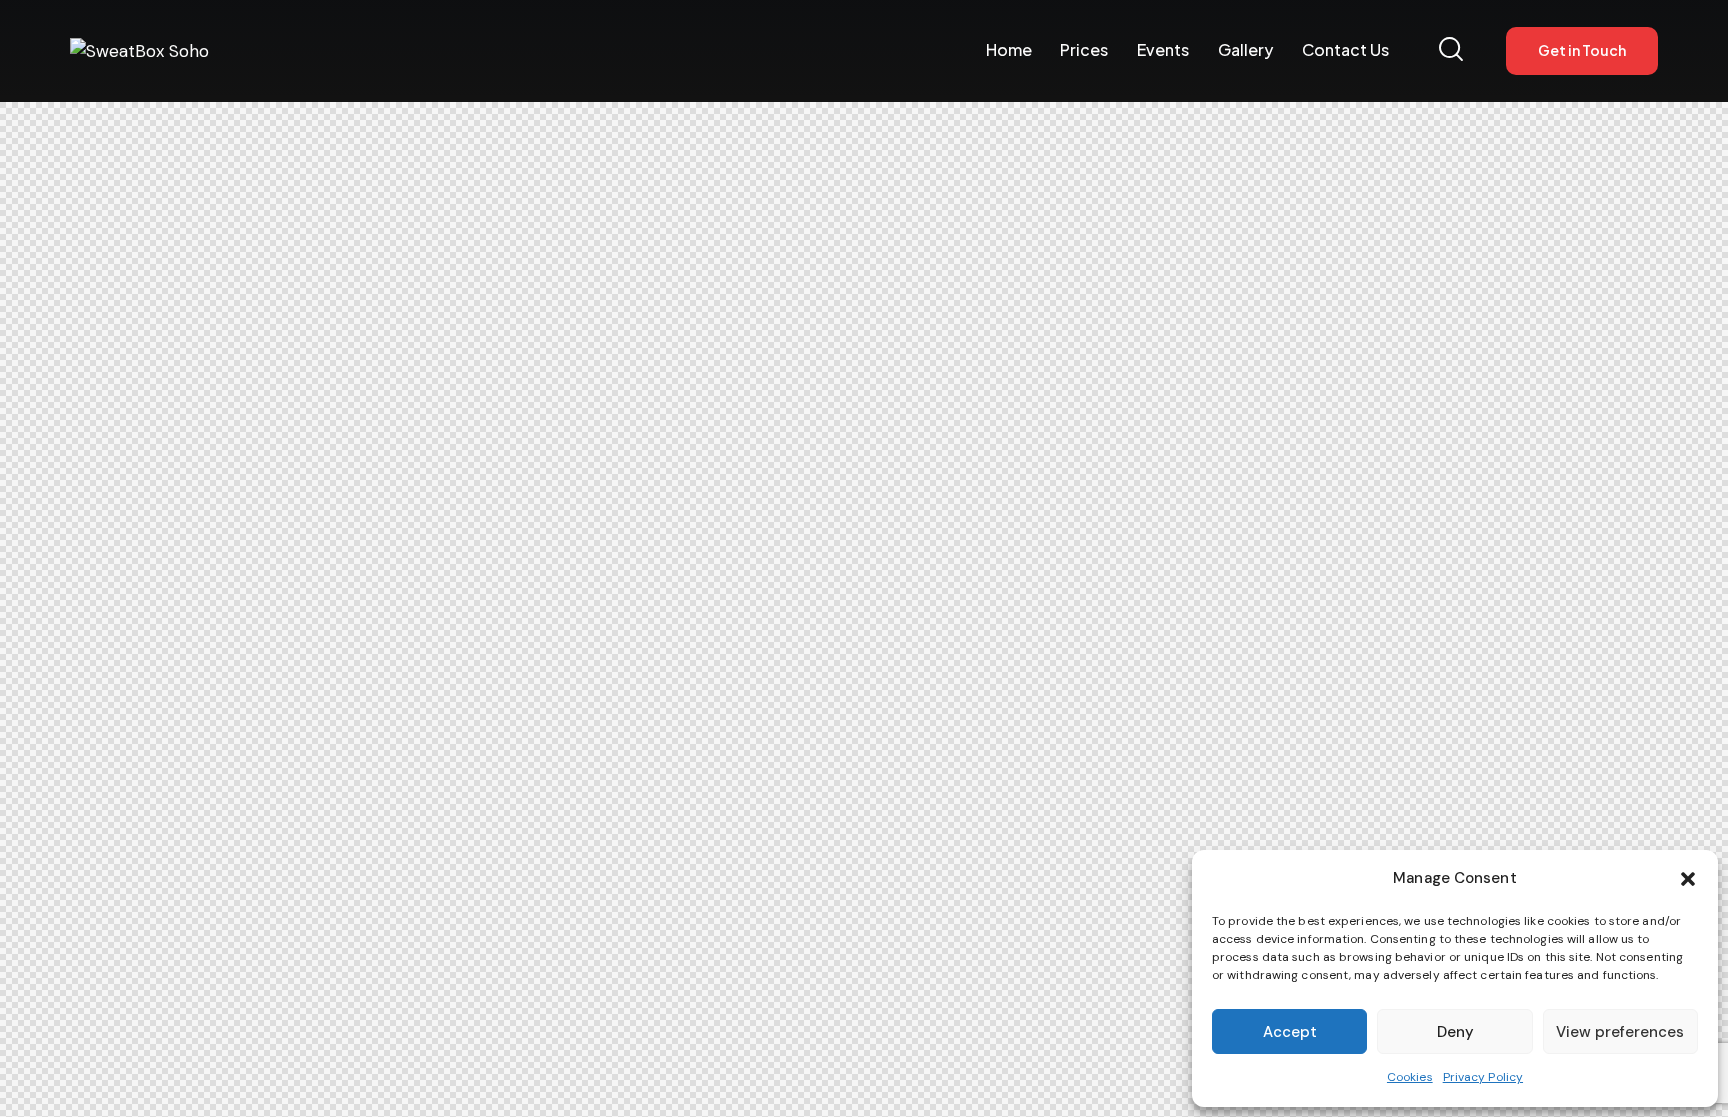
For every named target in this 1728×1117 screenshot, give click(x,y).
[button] (1688, 879)
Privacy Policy (1483, 1077)
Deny (1455, 1032)
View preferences (1620, 1032)
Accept (1290, 1032)
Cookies (1410, 1077)
